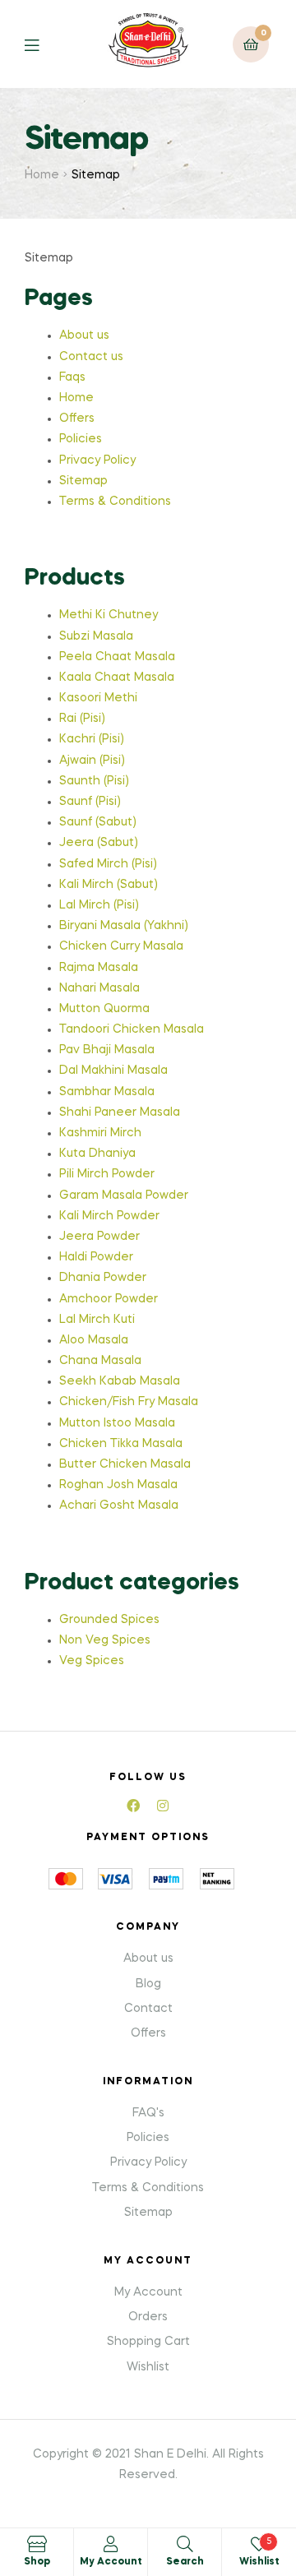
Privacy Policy (97, 460)
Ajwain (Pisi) (92, 761)
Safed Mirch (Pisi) (108, 864)
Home (42, 175)
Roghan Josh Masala (118, 1485)
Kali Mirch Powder (109, 1216)
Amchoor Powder (109, 1299)
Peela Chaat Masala (117, 657)
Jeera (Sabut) (99, 843)
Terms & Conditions (115, 502)
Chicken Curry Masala (121, 946)
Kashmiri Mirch (100, 1133)
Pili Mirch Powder (107, 1174)
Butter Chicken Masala (125, 1464)
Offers (77, 419)
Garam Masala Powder (124, 1196)
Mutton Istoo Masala (117, 1423)
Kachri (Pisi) (92, 739)
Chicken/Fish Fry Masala (129, 1402)
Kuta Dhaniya (97, 1154)
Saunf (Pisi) (90, 802)
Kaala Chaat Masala (117, 678)
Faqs (72, 377)
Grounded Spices (109, 1620)
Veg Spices (92, 1661)
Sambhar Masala (107, 1092)
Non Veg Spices (105, 1640)
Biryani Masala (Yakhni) (124, 926)
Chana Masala (100, 1361)
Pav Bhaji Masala (107, 1050)
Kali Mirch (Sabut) (109, 885)
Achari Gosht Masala (119, 1505)
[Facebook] (133, 1806)
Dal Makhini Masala (113, 1071)
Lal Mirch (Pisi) (99, 905)
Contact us (91, 357)
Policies (81, 439)
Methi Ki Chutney (109, 615)
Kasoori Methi (98, 698)
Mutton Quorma (104, 1009)
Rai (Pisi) (82, 719)
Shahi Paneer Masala (120, 1112)
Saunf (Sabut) (98, 822)
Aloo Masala (94, 1340)
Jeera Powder (99, 1237)
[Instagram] (163, 1806)
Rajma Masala (99, 968)
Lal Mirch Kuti (97, 1320)
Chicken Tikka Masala (121, 1444)
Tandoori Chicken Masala (132, 1029)
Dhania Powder (103, 1278)
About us (84, 335)
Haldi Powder (96, 1257)
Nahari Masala (99, 988)
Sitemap (83, 481)
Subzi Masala (96, 636)
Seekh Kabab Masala (120, 1381)
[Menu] (44, 44)
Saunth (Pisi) (94, 781)
